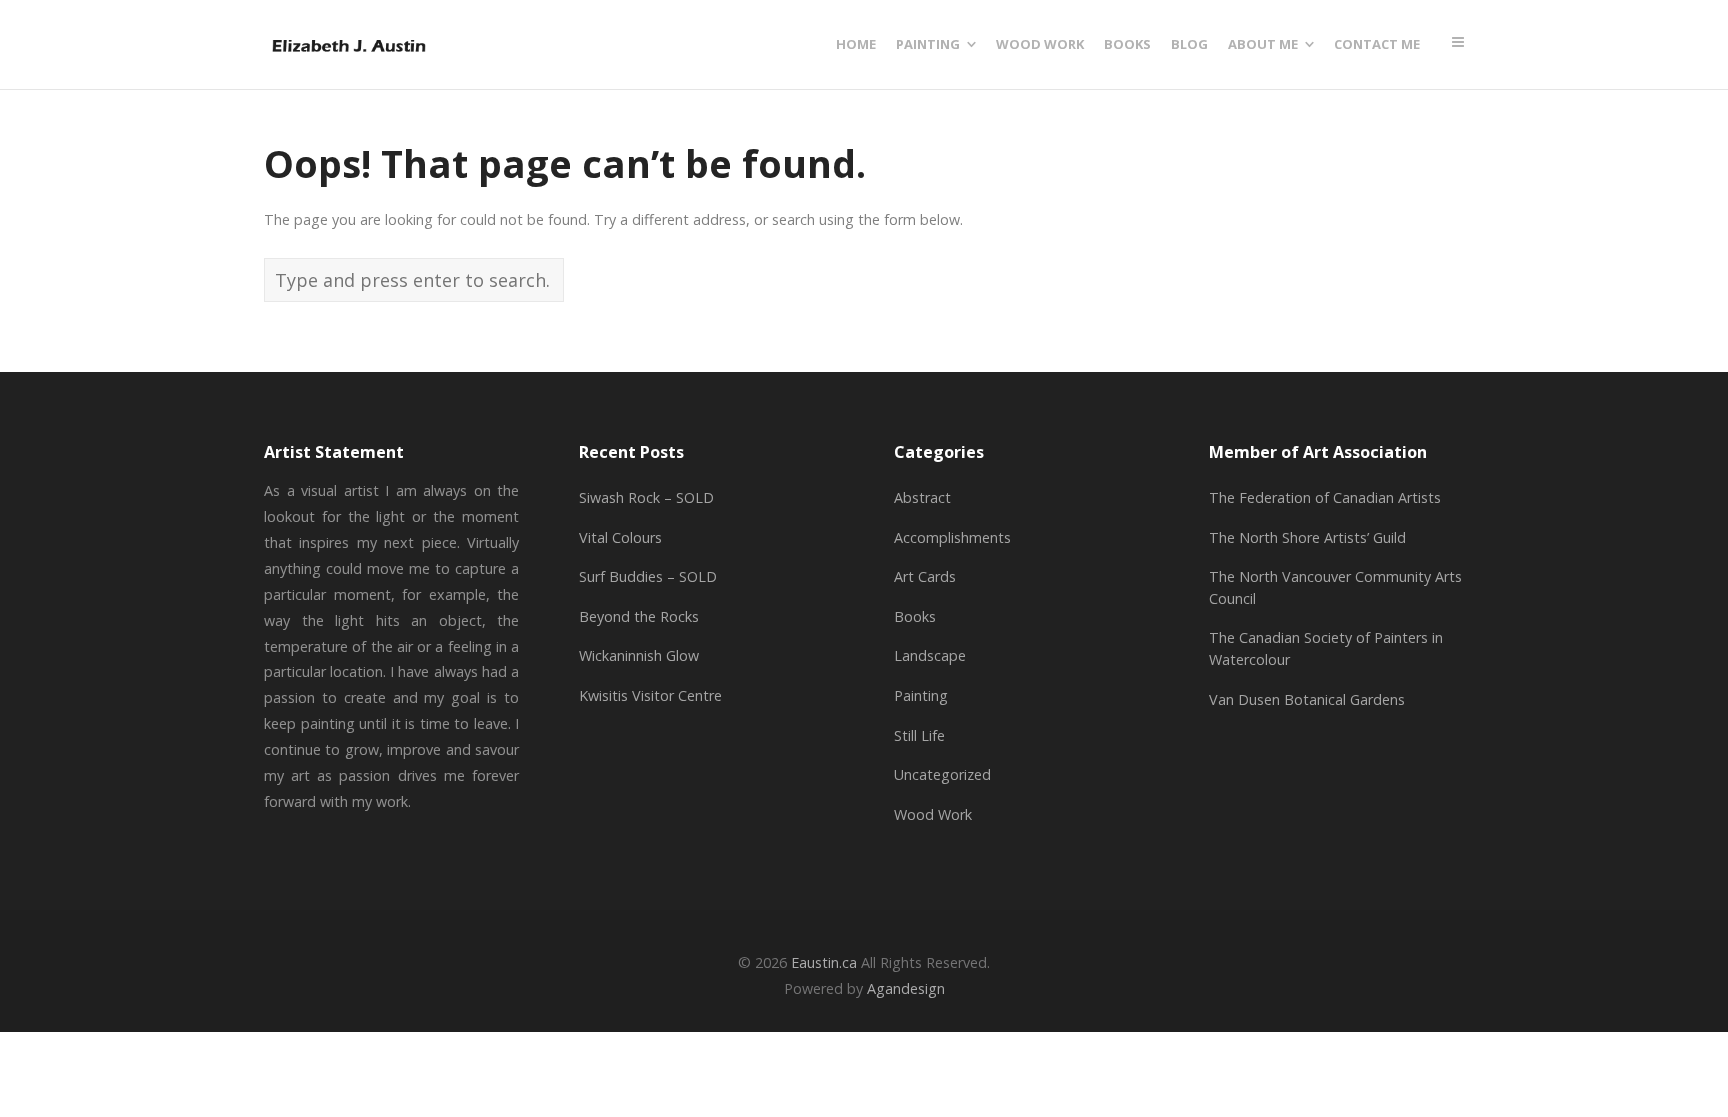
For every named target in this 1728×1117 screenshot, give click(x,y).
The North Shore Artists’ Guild (1307, 537)
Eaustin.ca (824, 962)
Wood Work (933, 814)
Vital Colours (620, 537)
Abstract (922, 497)
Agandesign (906, 988)
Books (915, 616)
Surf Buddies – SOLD (648, 576)
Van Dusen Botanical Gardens (1307, 699)
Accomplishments (952, 537)
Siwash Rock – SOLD (646, 497)
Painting (921, 695)
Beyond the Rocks (639, 616)
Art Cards (925, 576)
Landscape (930, 655)
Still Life (919, 735)
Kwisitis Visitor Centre (650, 695)
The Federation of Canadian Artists (1325, 497)
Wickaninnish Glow (639, 655)
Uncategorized (942, 774)
